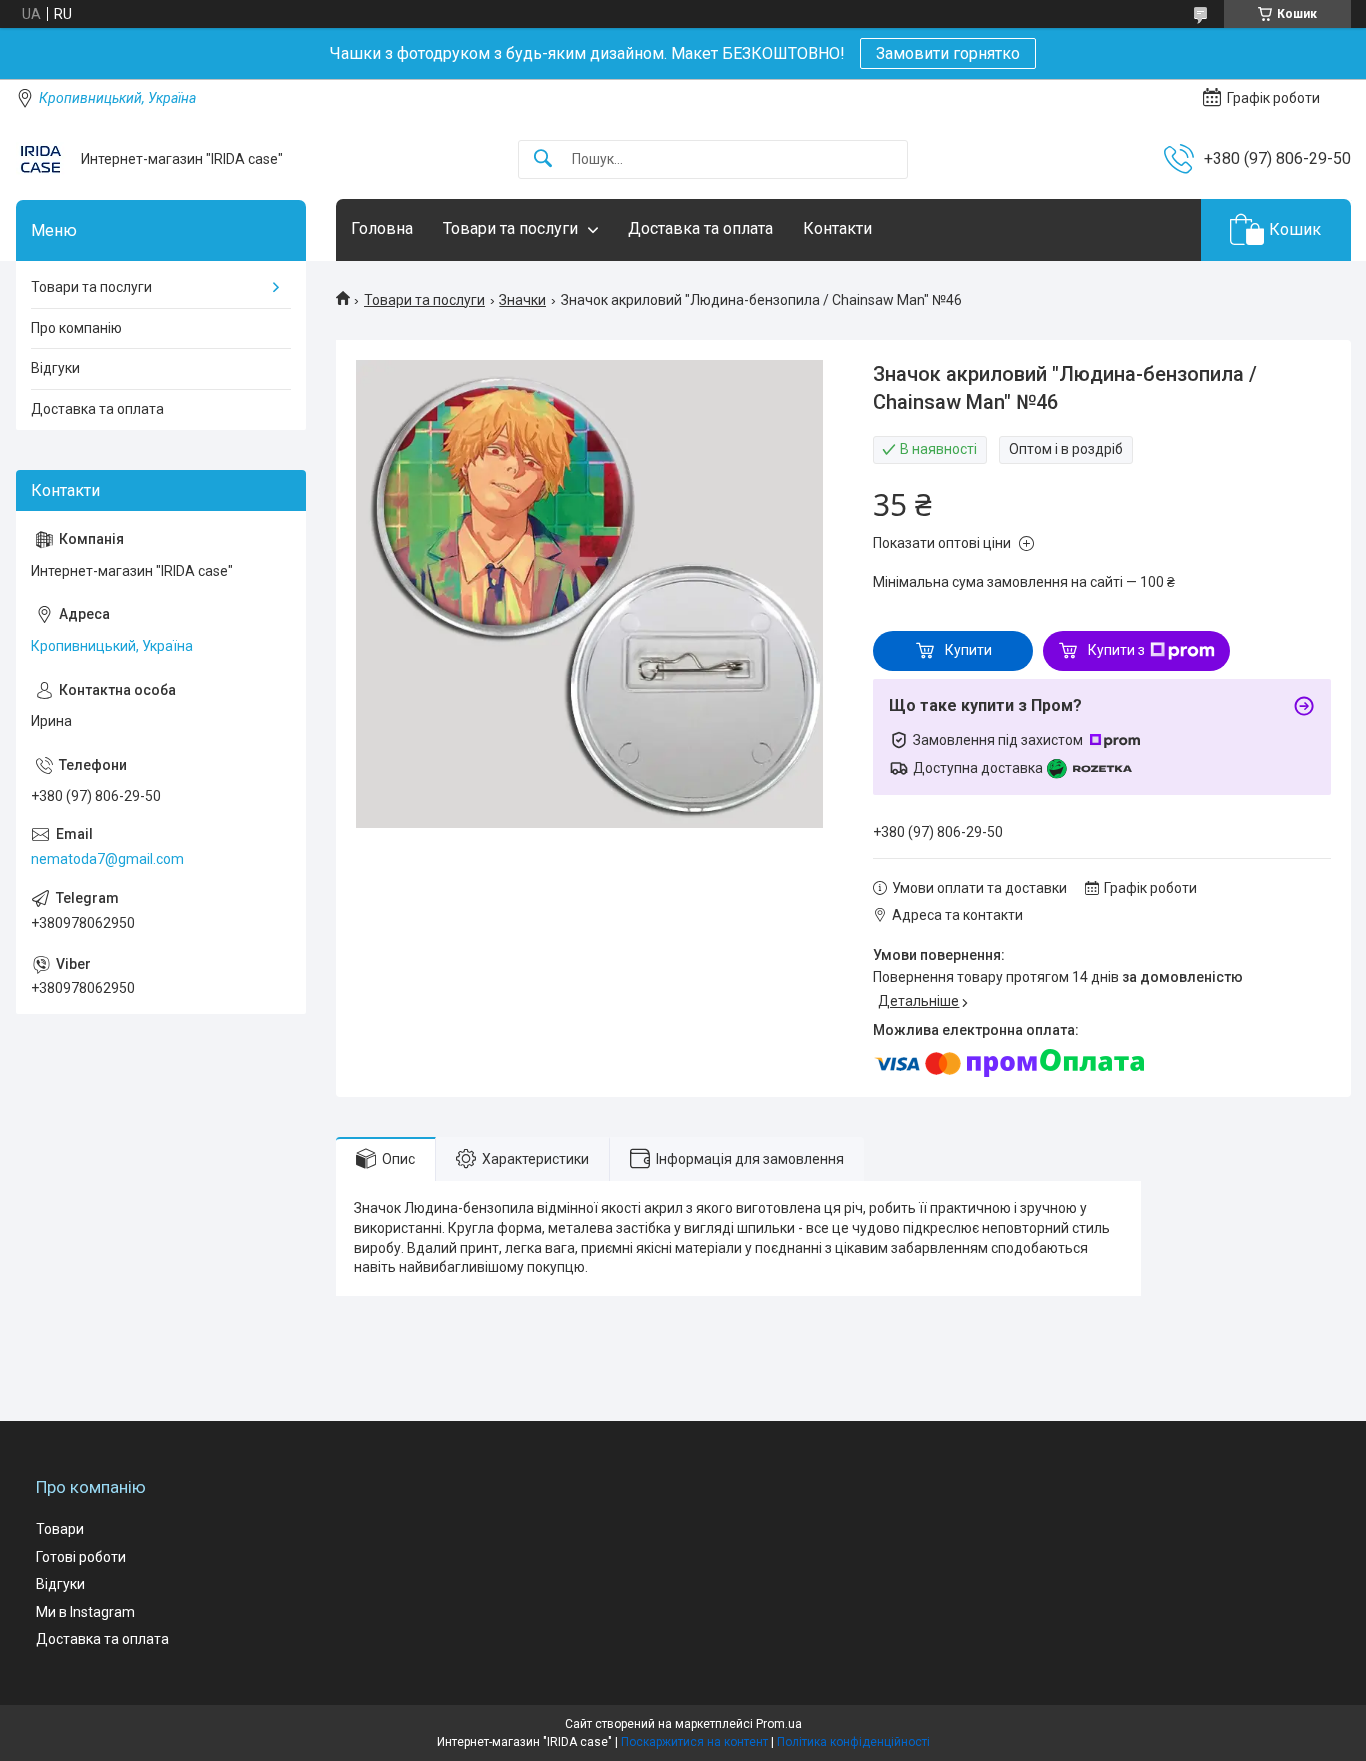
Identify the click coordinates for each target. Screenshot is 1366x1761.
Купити (968, 650)
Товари (60, 1529)
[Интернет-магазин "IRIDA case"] (41, 159)
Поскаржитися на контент (694, 1742)
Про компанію (76, 328)
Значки (522, 300)
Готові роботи (81, 1557)
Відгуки (55, 368)
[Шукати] (543, 159)
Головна (382, 228)
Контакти (837, 228)
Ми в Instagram (85, 1612)
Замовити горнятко (948, 53)
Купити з (1116, 650)
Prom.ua (779, 1724)
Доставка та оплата (700, 228)
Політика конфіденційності (853, 1742)
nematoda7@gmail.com (107, 859)
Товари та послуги (510, 228)
